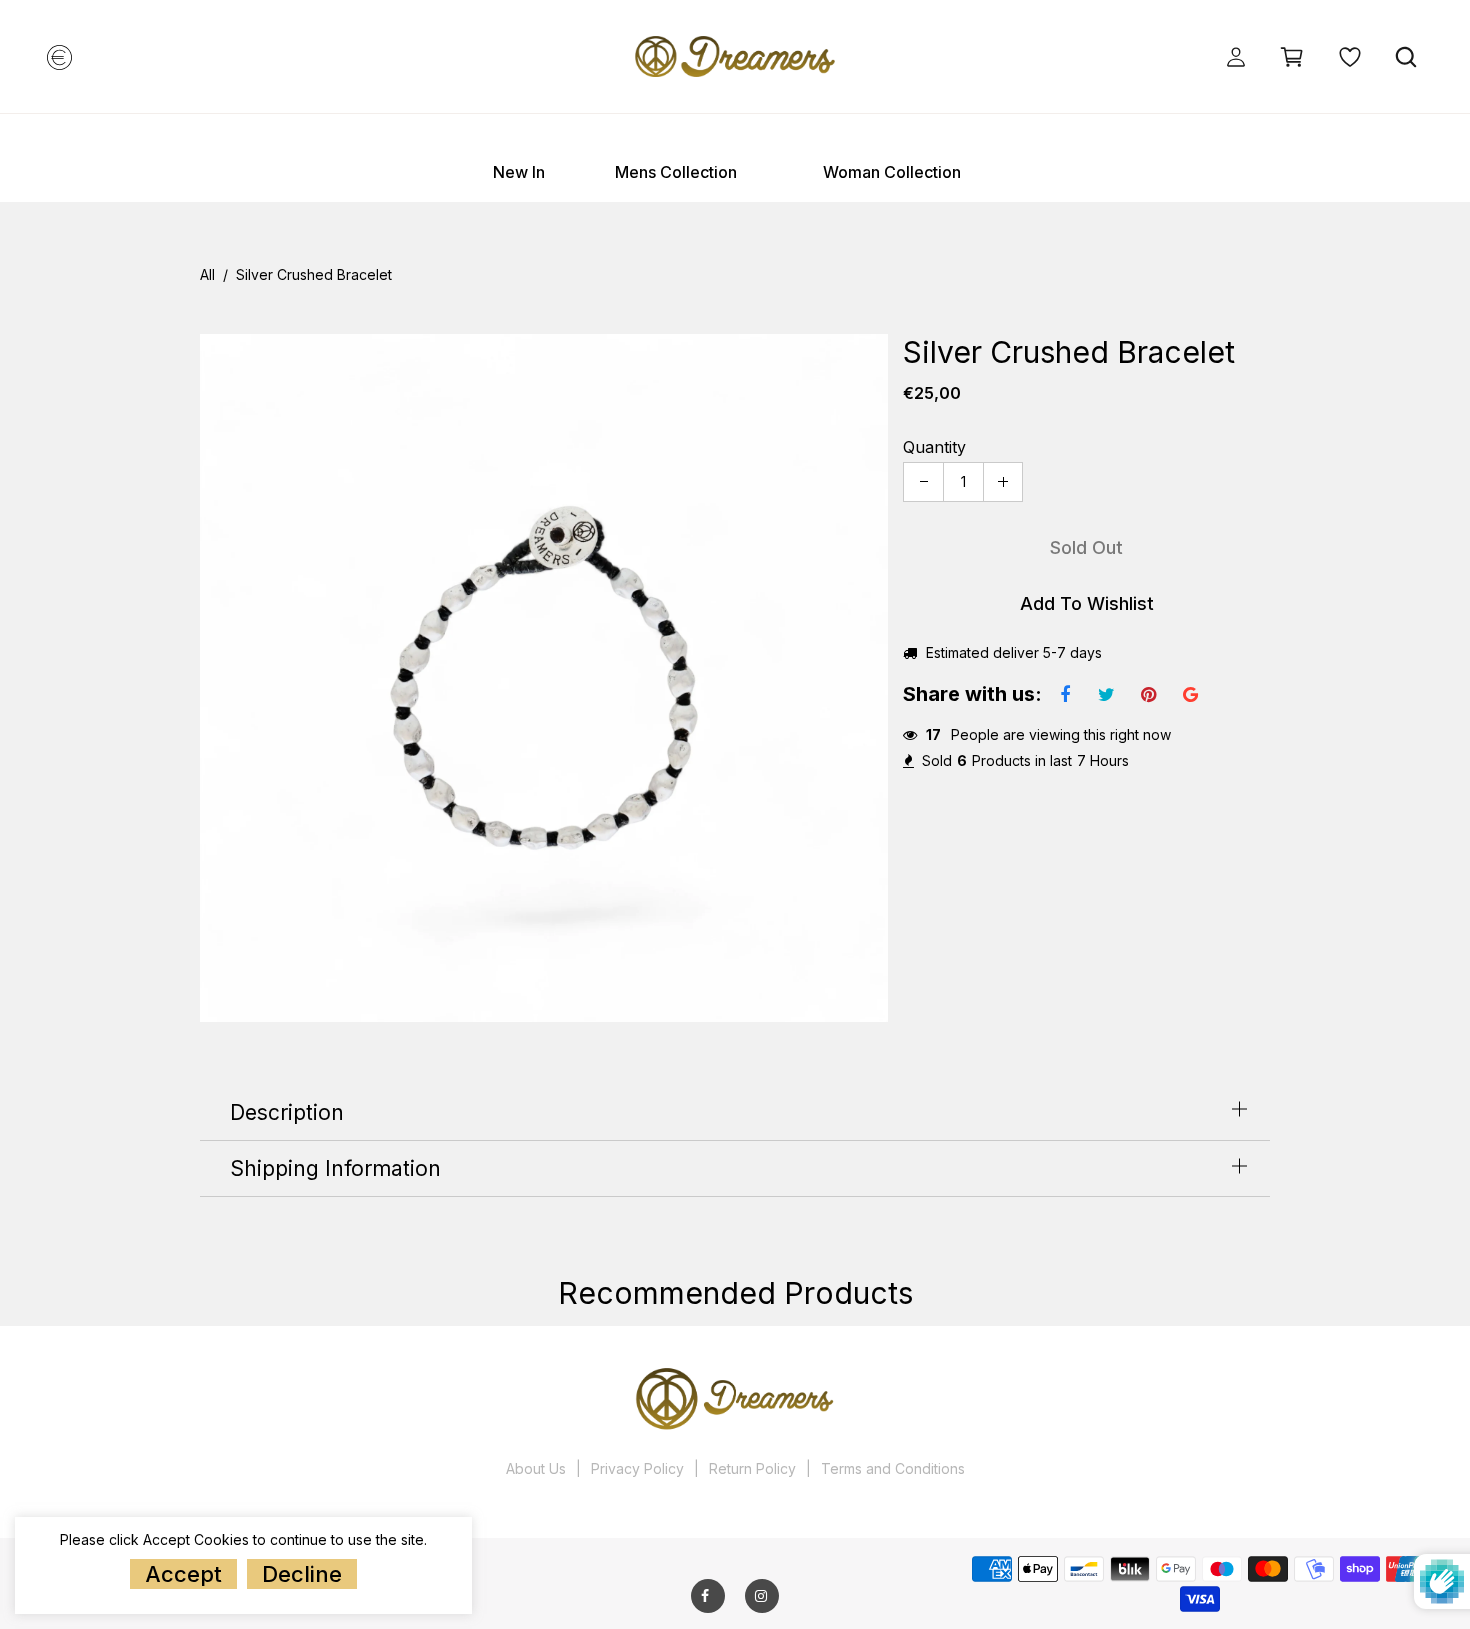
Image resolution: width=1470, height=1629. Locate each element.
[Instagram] (761, 1595)
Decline (302, 1574)
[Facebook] (705, 1595)
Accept (183, 1574)
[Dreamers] (735, 54)
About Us (536, 1468)
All (207, 275)
